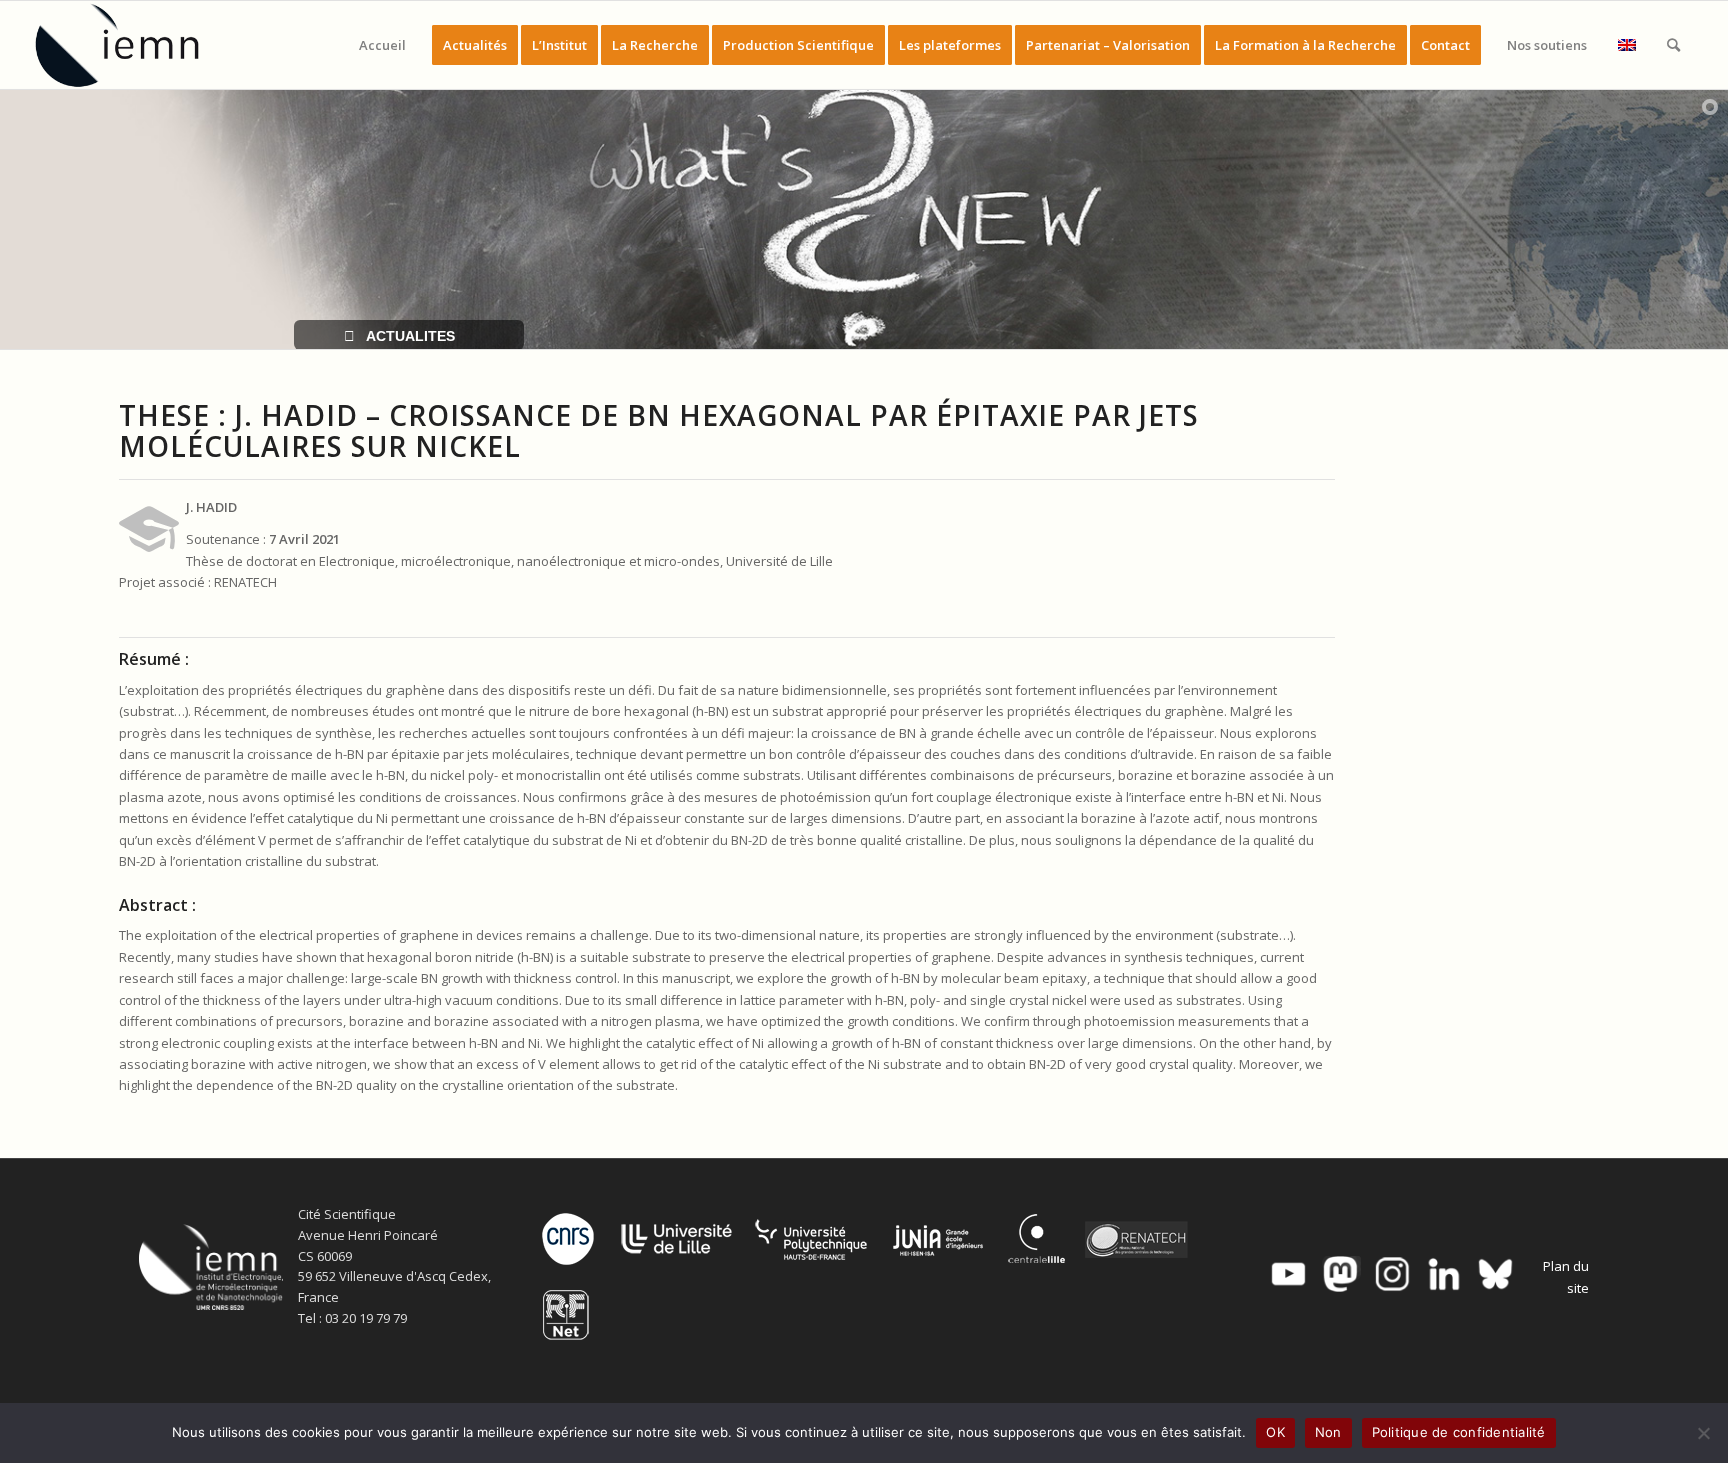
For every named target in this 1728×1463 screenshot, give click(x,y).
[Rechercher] (1673, 45)
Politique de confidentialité (1459, 1432)
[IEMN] (131, 45)
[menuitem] (382, 45)
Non (1328, 1432)
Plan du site (1566, 1276)
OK (1275, 1432)
